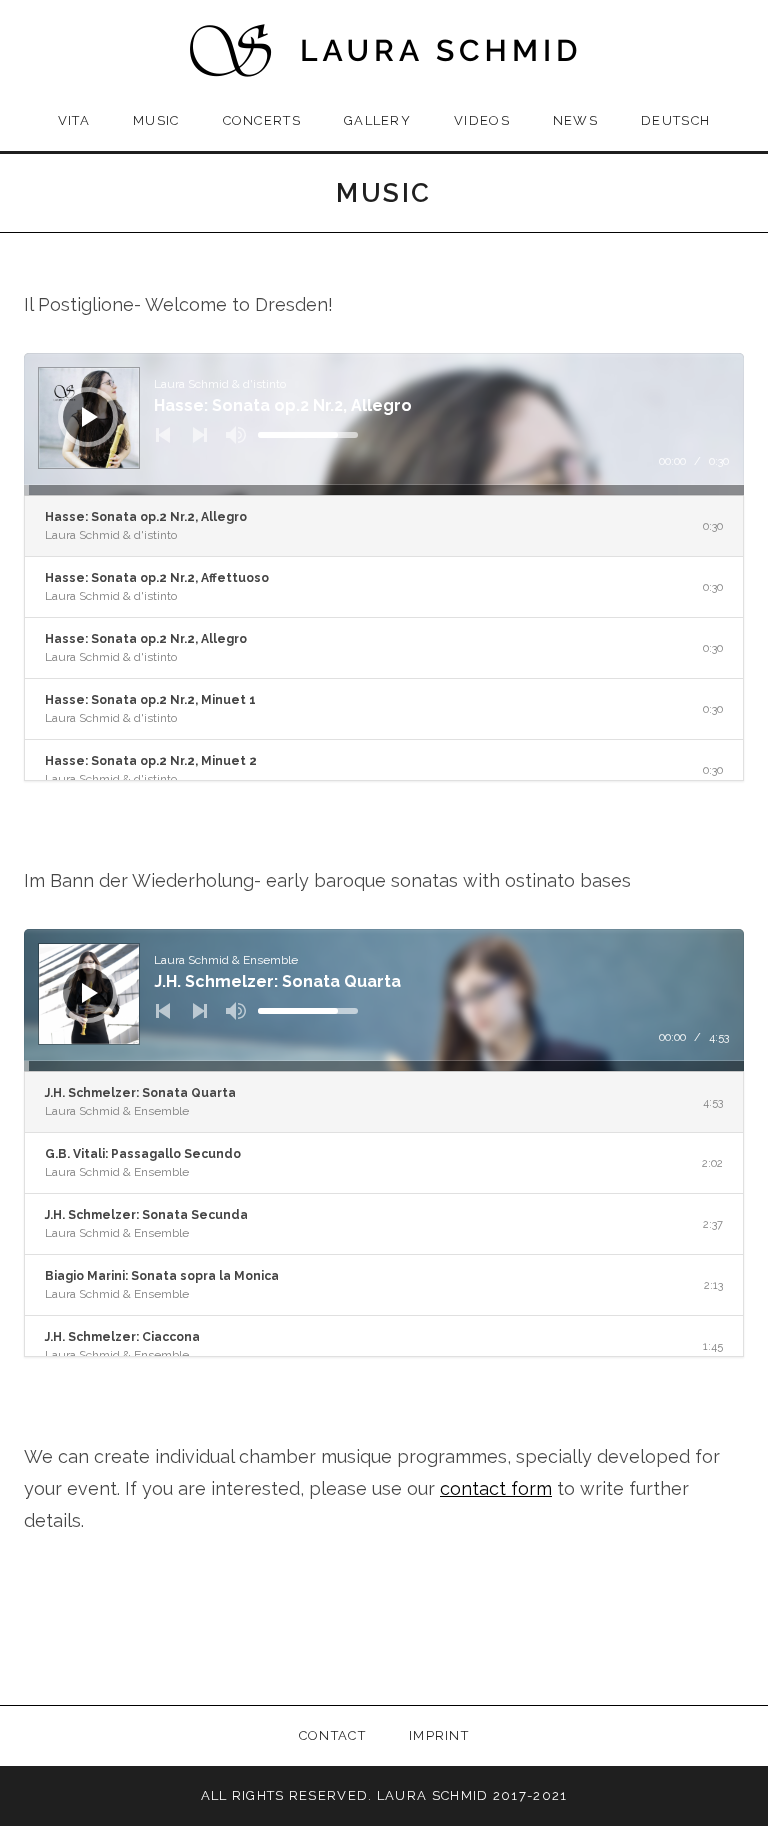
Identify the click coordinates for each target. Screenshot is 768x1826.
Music (156, 120)
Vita (74, 120)
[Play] (90, 417)
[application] (384, 424)
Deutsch (675, 120)
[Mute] (236, 435)
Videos (482, 120)
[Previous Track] (164, 435)
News (575, 120)
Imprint (439, 1735)
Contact (332, 1735)
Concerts (262, 120)
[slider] (308, 435)
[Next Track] (199, 435)
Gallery (377, 120)
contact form (496, 1488)
